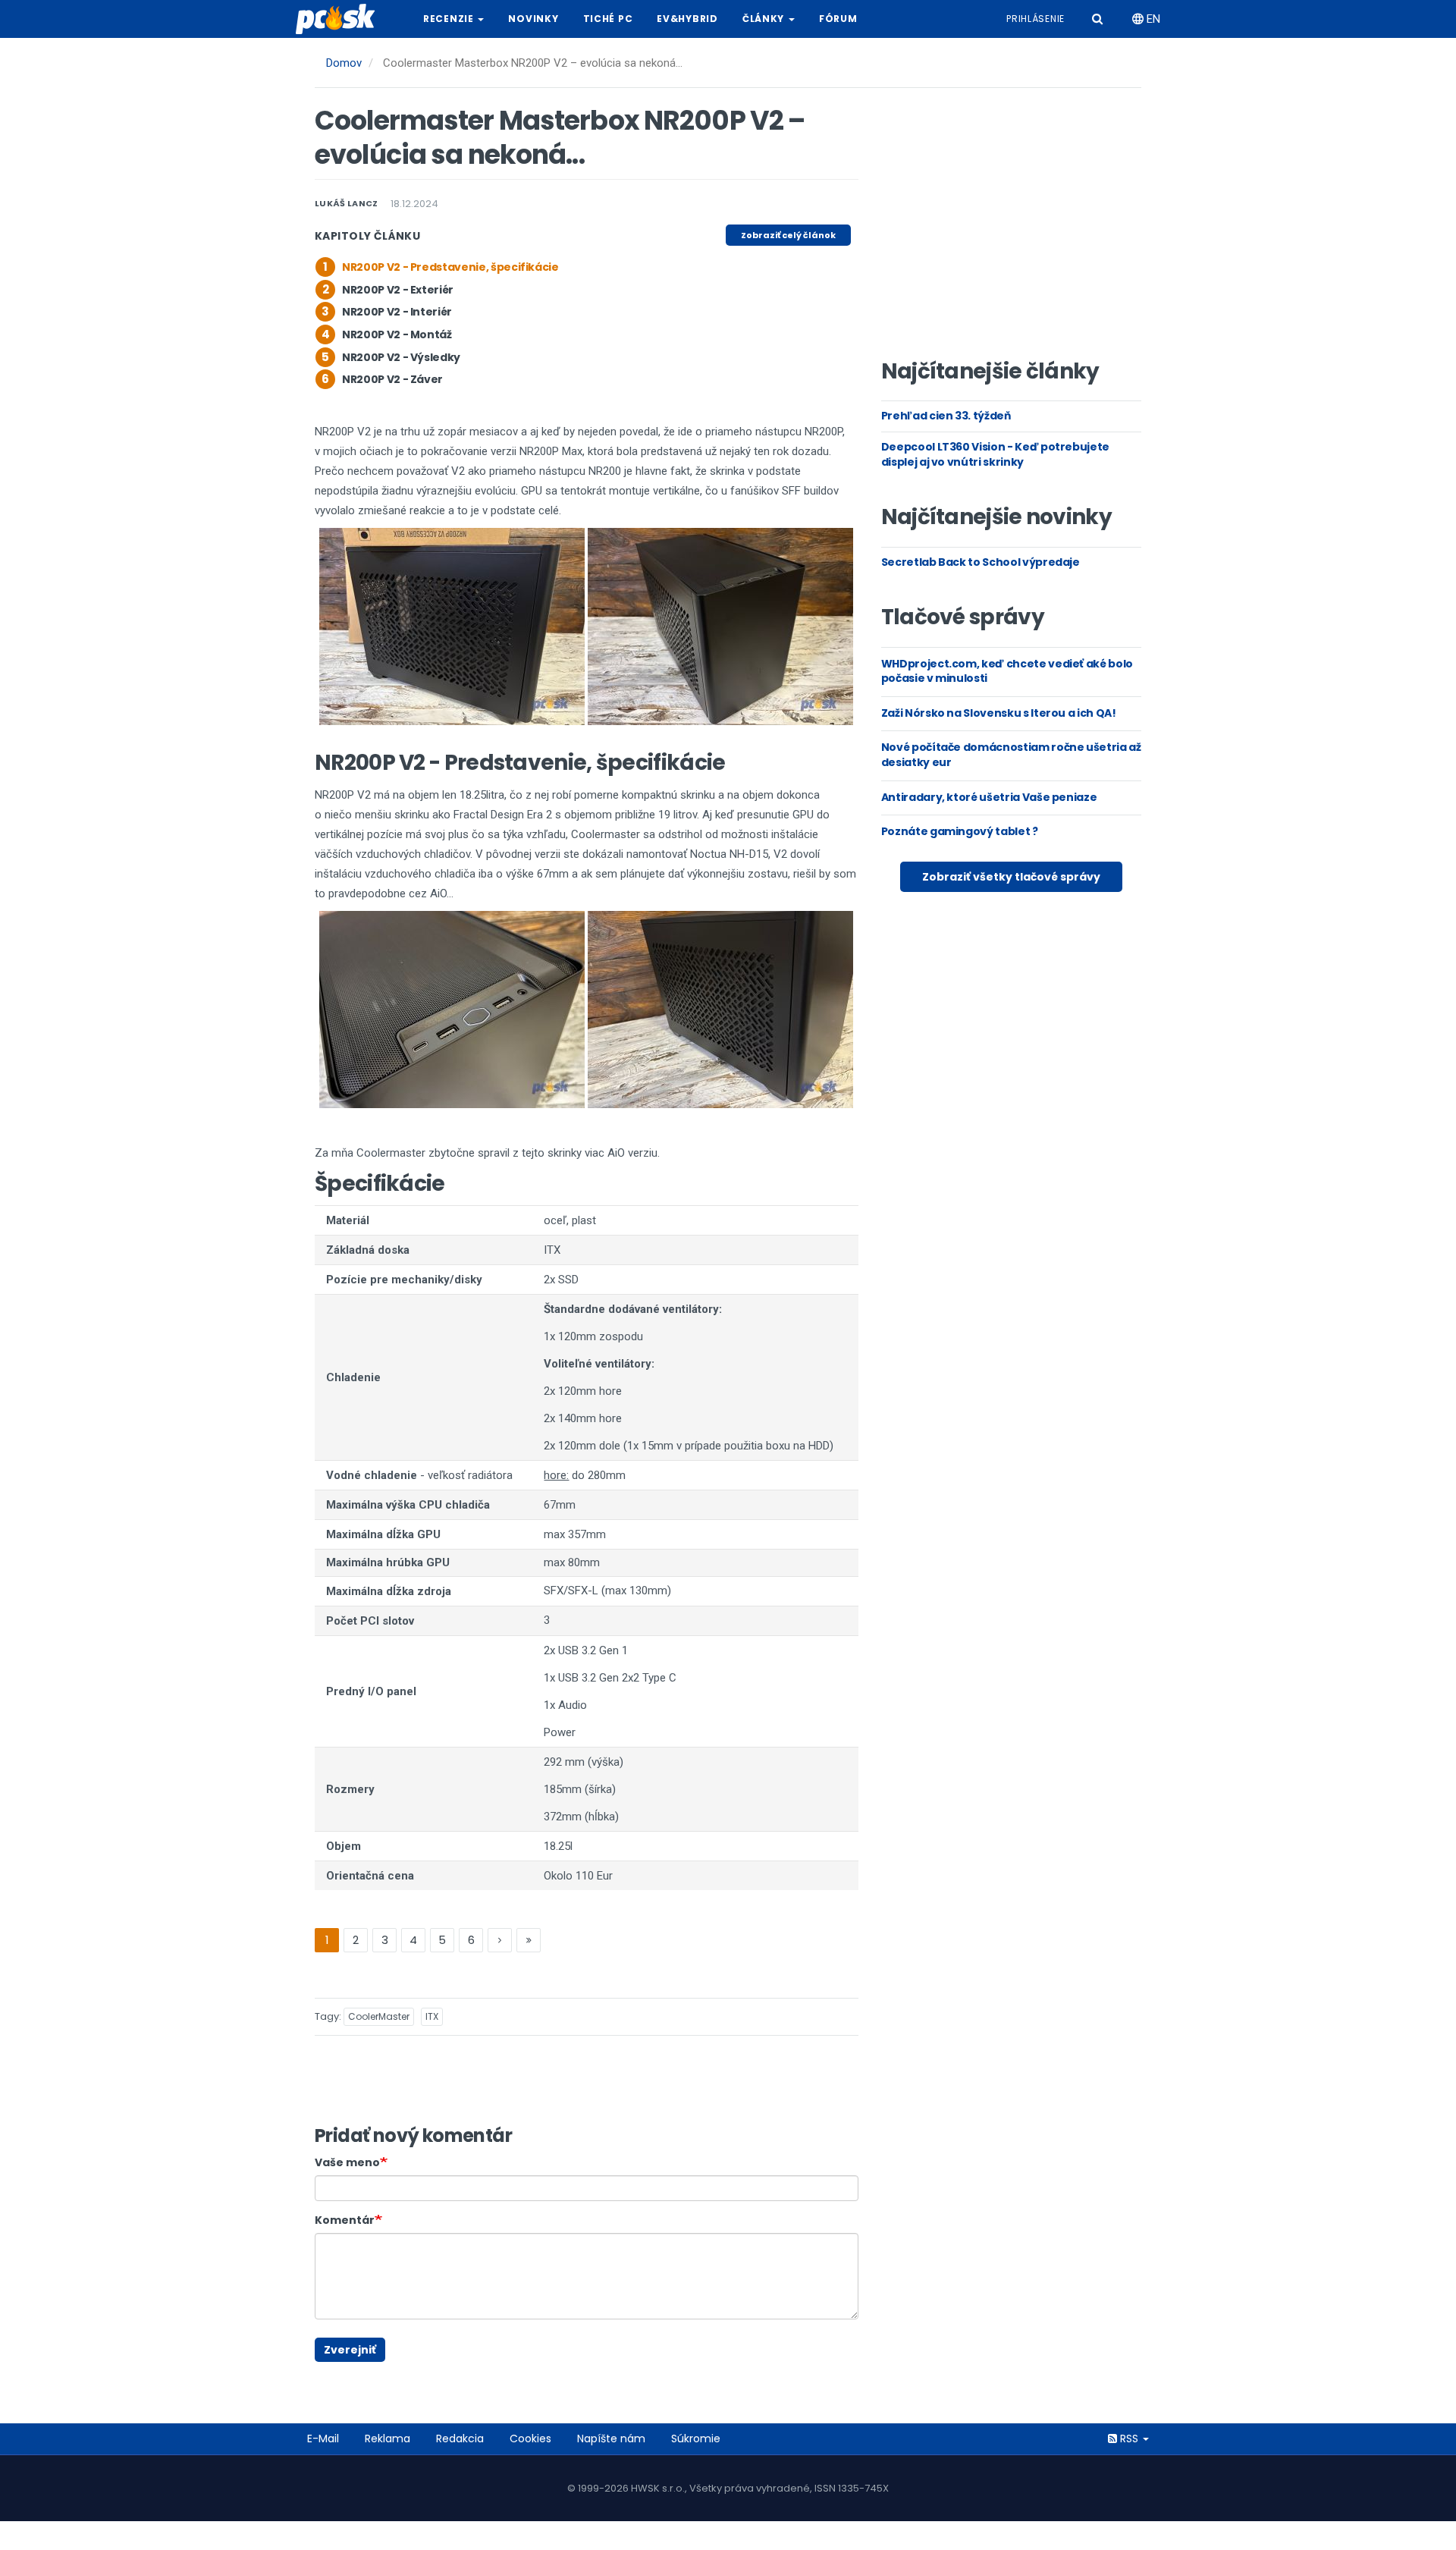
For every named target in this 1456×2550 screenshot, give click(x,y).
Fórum (838, 19)
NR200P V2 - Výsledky (401, 357)
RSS (1129, 2439)
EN (1152, 19)
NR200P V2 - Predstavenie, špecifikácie (450, 267)
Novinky (533, 19)
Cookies (530, 2439)
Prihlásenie (1036, 19)
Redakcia (460, 2439)
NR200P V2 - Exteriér (398, 290)
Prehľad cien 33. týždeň (946, 416)
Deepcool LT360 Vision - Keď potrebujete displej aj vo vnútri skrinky (995, 454)
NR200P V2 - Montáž (397, 334)
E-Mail (323, 2439)
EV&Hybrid (687, 19)
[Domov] (341, 19)
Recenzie (450, 19)
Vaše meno (347, 2162)
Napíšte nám (611, 2439)
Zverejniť (350, 2350)
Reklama (388, 2439)
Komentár (345, 2220)
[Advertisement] (1011, 228)
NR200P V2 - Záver (392, 379)
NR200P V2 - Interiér (397, 312)
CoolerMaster (379, 2016)
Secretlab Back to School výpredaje (981, 562)
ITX (432, 2016)
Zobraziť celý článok (788, 235)
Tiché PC (608, 19)
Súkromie (696, 2439)
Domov (344, 63)
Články (765, 19)
